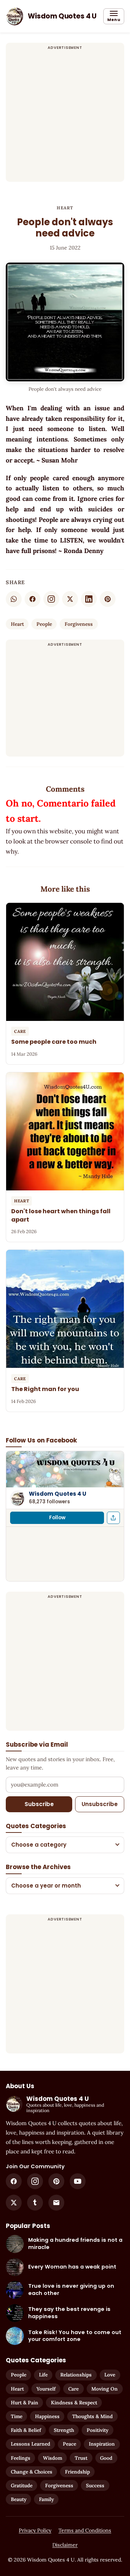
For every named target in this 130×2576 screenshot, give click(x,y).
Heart (65, 208)
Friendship (77, 2472)
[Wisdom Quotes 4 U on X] (14, 2203)
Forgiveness (79, 624)
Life (43, 2375)
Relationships (76, 2375)
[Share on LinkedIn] (89, 599)
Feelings (21, 2458)
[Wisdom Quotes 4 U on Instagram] (51, 599)
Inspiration (102, 2444)
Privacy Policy (35, 2530)
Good (106, 2458)
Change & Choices (32, 2472)
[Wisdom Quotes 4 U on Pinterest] (56, 2181)
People (44, 624)
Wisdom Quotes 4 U (58, 1494)
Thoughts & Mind (92, 2416)
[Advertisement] (65, 117)
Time (17, 2416)
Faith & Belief (26, 2430)
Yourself (46, 2389)
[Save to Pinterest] (108, 599)
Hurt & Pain (25, 2403)
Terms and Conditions (85, 2530)
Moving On (105, 2389)
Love (110, 2375)
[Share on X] (70, 599)
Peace (70, 2444)
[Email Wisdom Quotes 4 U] (56, 2203)
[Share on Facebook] (32, 599)
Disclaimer (65, 2545)
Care (73, 2389)
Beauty (19, 2499)
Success (95, 2485)
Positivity (97, 2430)
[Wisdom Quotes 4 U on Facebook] (14, 2181)
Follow (57, 1518)
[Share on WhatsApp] (14, 599)
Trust (81, 2458)
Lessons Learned (31, 2444)
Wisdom (53, 2458)
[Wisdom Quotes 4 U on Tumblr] (35, 2203)
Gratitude (22, 2485)
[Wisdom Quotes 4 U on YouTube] (78, 2181)
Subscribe (39, 1804)
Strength (64, 2430)
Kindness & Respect (74, 2403)
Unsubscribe (100, 1804)
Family (46, 2499)
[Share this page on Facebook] (113, 1518)
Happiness (47, 2416)
